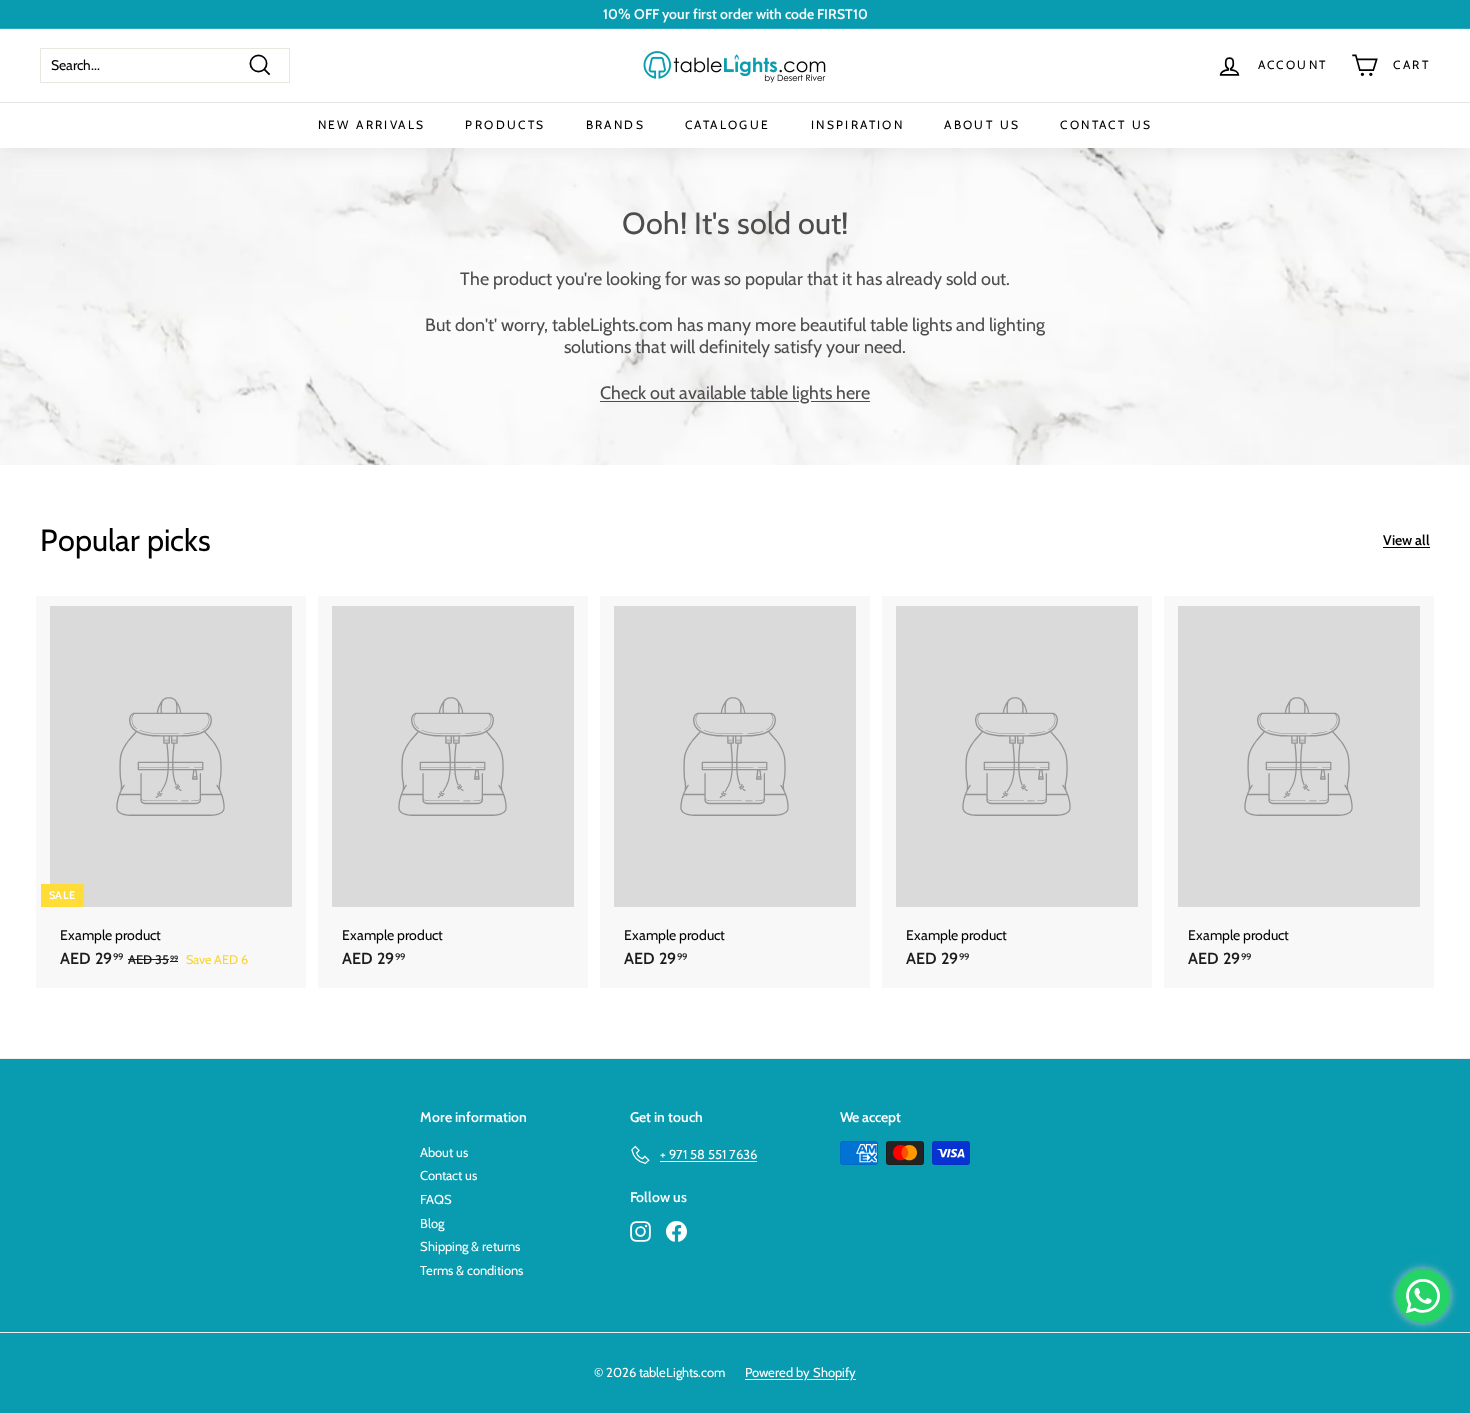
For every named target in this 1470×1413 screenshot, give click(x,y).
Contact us (448, 1175)
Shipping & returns (470, 1246)
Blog (432, 1223)
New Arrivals (372, 124)
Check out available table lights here (735, 393)
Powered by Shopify (800, 1372)
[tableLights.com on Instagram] (640, 1231)
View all (1406, 540)
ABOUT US (982, 124)
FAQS (436, 1199)
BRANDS (615, 124)
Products (505, 124)
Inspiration (857, 124)
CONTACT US (1106, 124)
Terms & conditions (471, 1270)
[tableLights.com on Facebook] (676, 1231)
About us (444, 1152)
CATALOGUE (728, 124)
